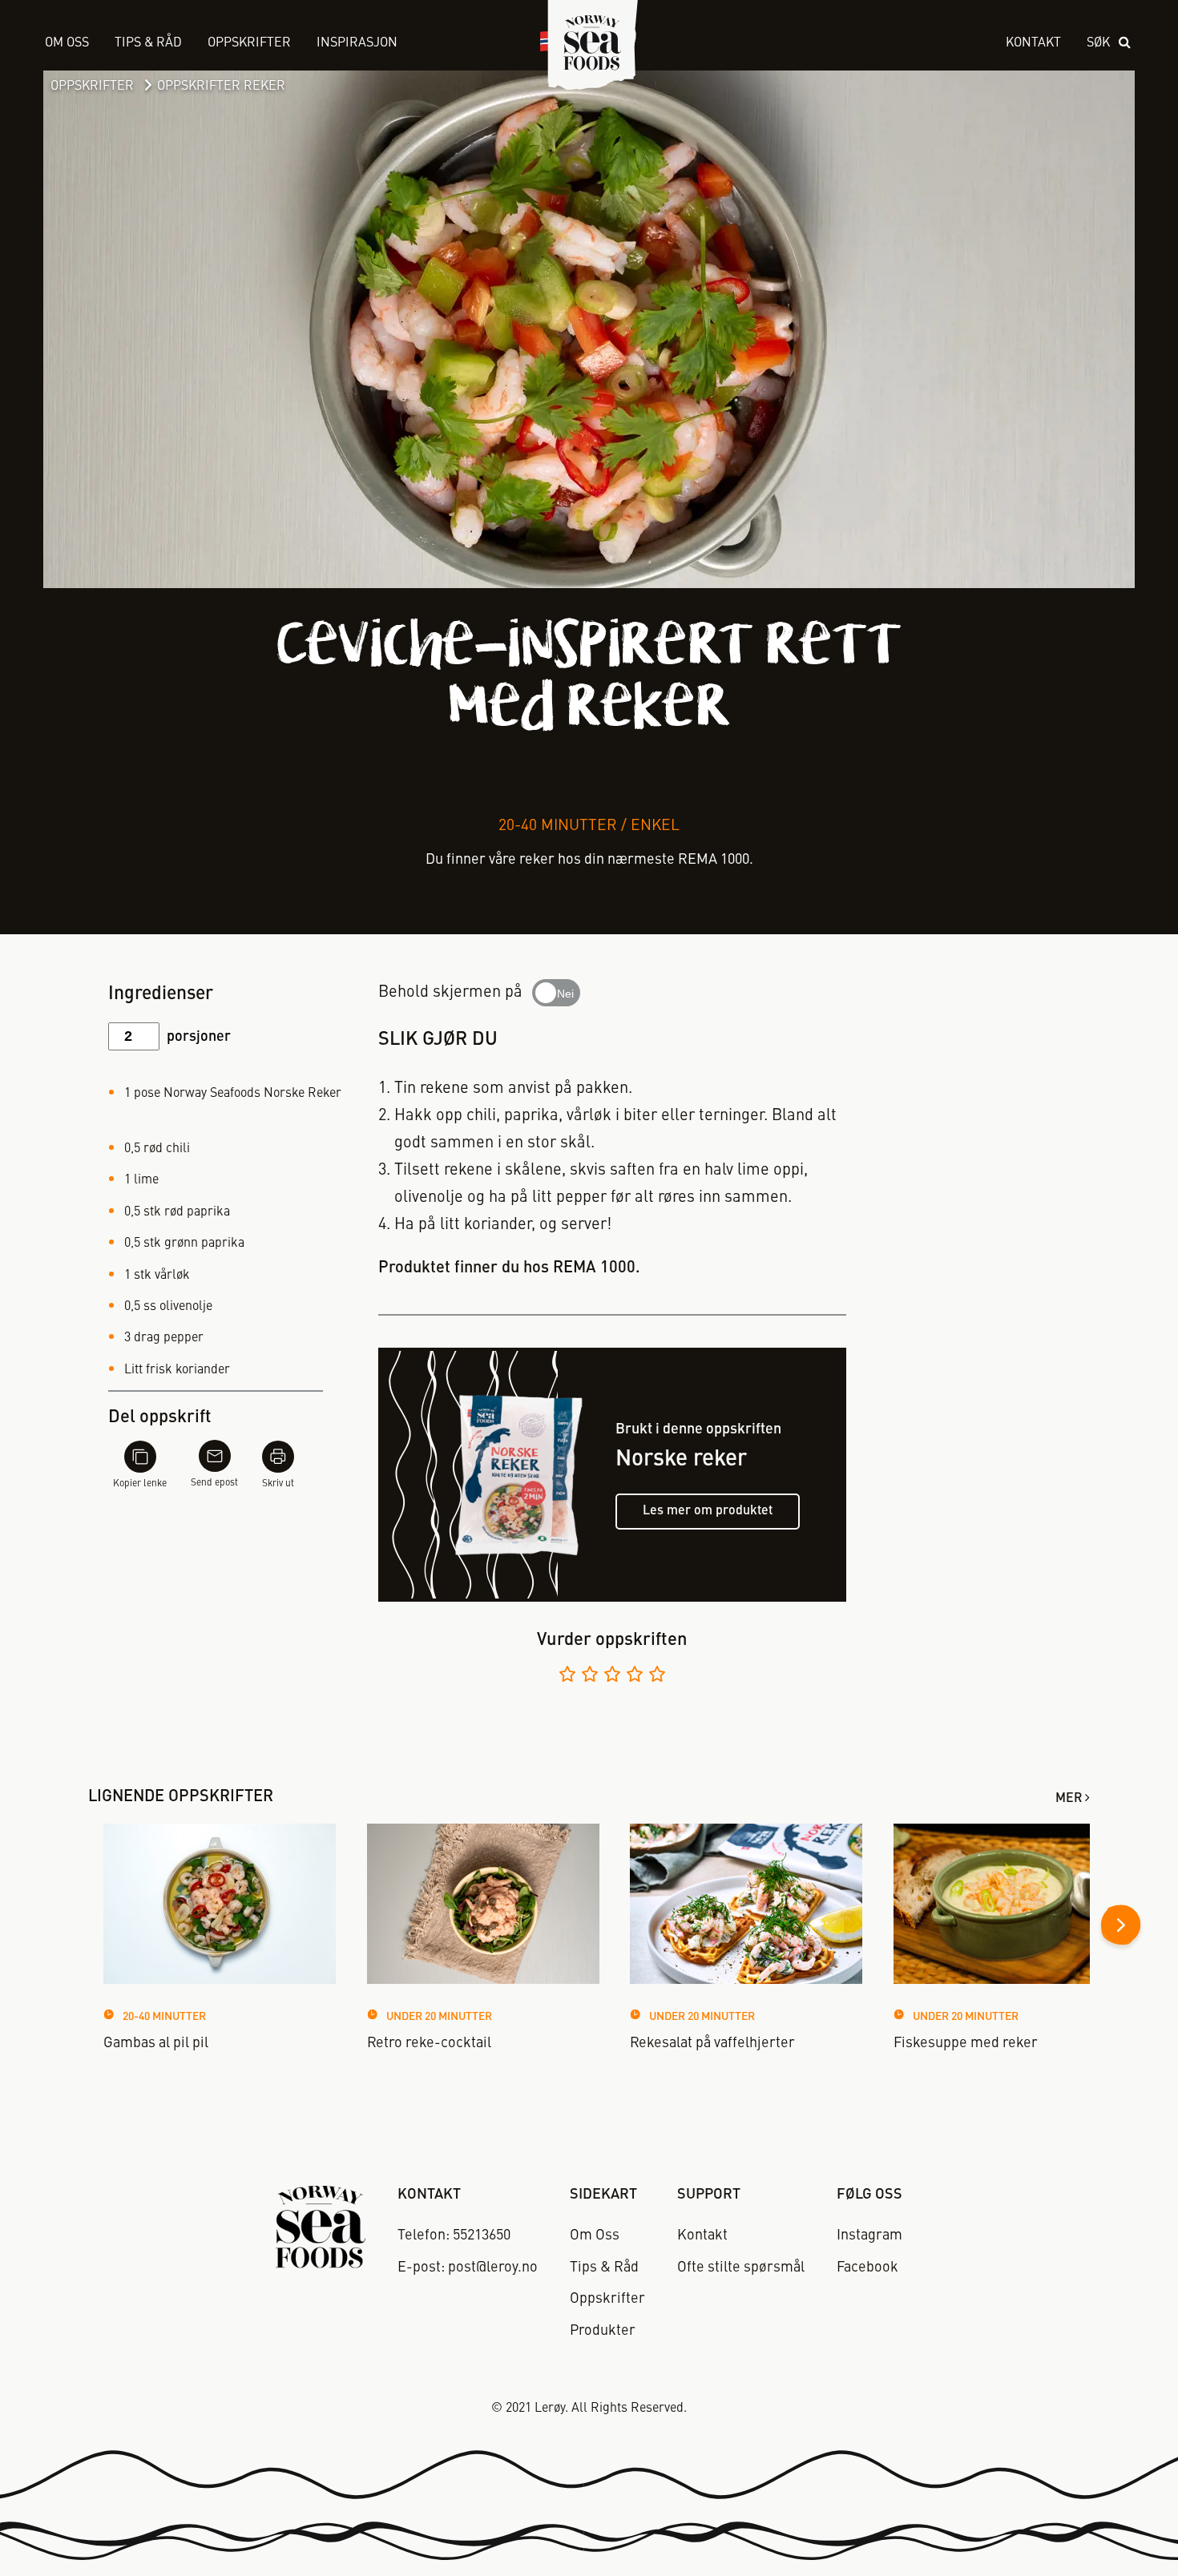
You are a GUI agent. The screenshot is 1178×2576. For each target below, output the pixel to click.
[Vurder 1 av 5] (567, 1677)
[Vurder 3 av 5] (612, 1677)
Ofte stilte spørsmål (741, 2268)
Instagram (869, 2235)
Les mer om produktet (708, 1511)
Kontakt (1033, 43)
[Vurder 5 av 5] (657, 1677)
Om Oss (67, 43)
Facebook (867, 2268)
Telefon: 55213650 (454, 2235)
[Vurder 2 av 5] (590, 1677)
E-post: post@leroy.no (468, 2268)
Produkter (603, 2331)
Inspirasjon (357, 43)
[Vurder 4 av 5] (635, 1677)
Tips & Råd (148, 43)
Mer (1069, 1799)
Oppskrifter (92, 87)
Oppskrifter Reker (221, 87)
